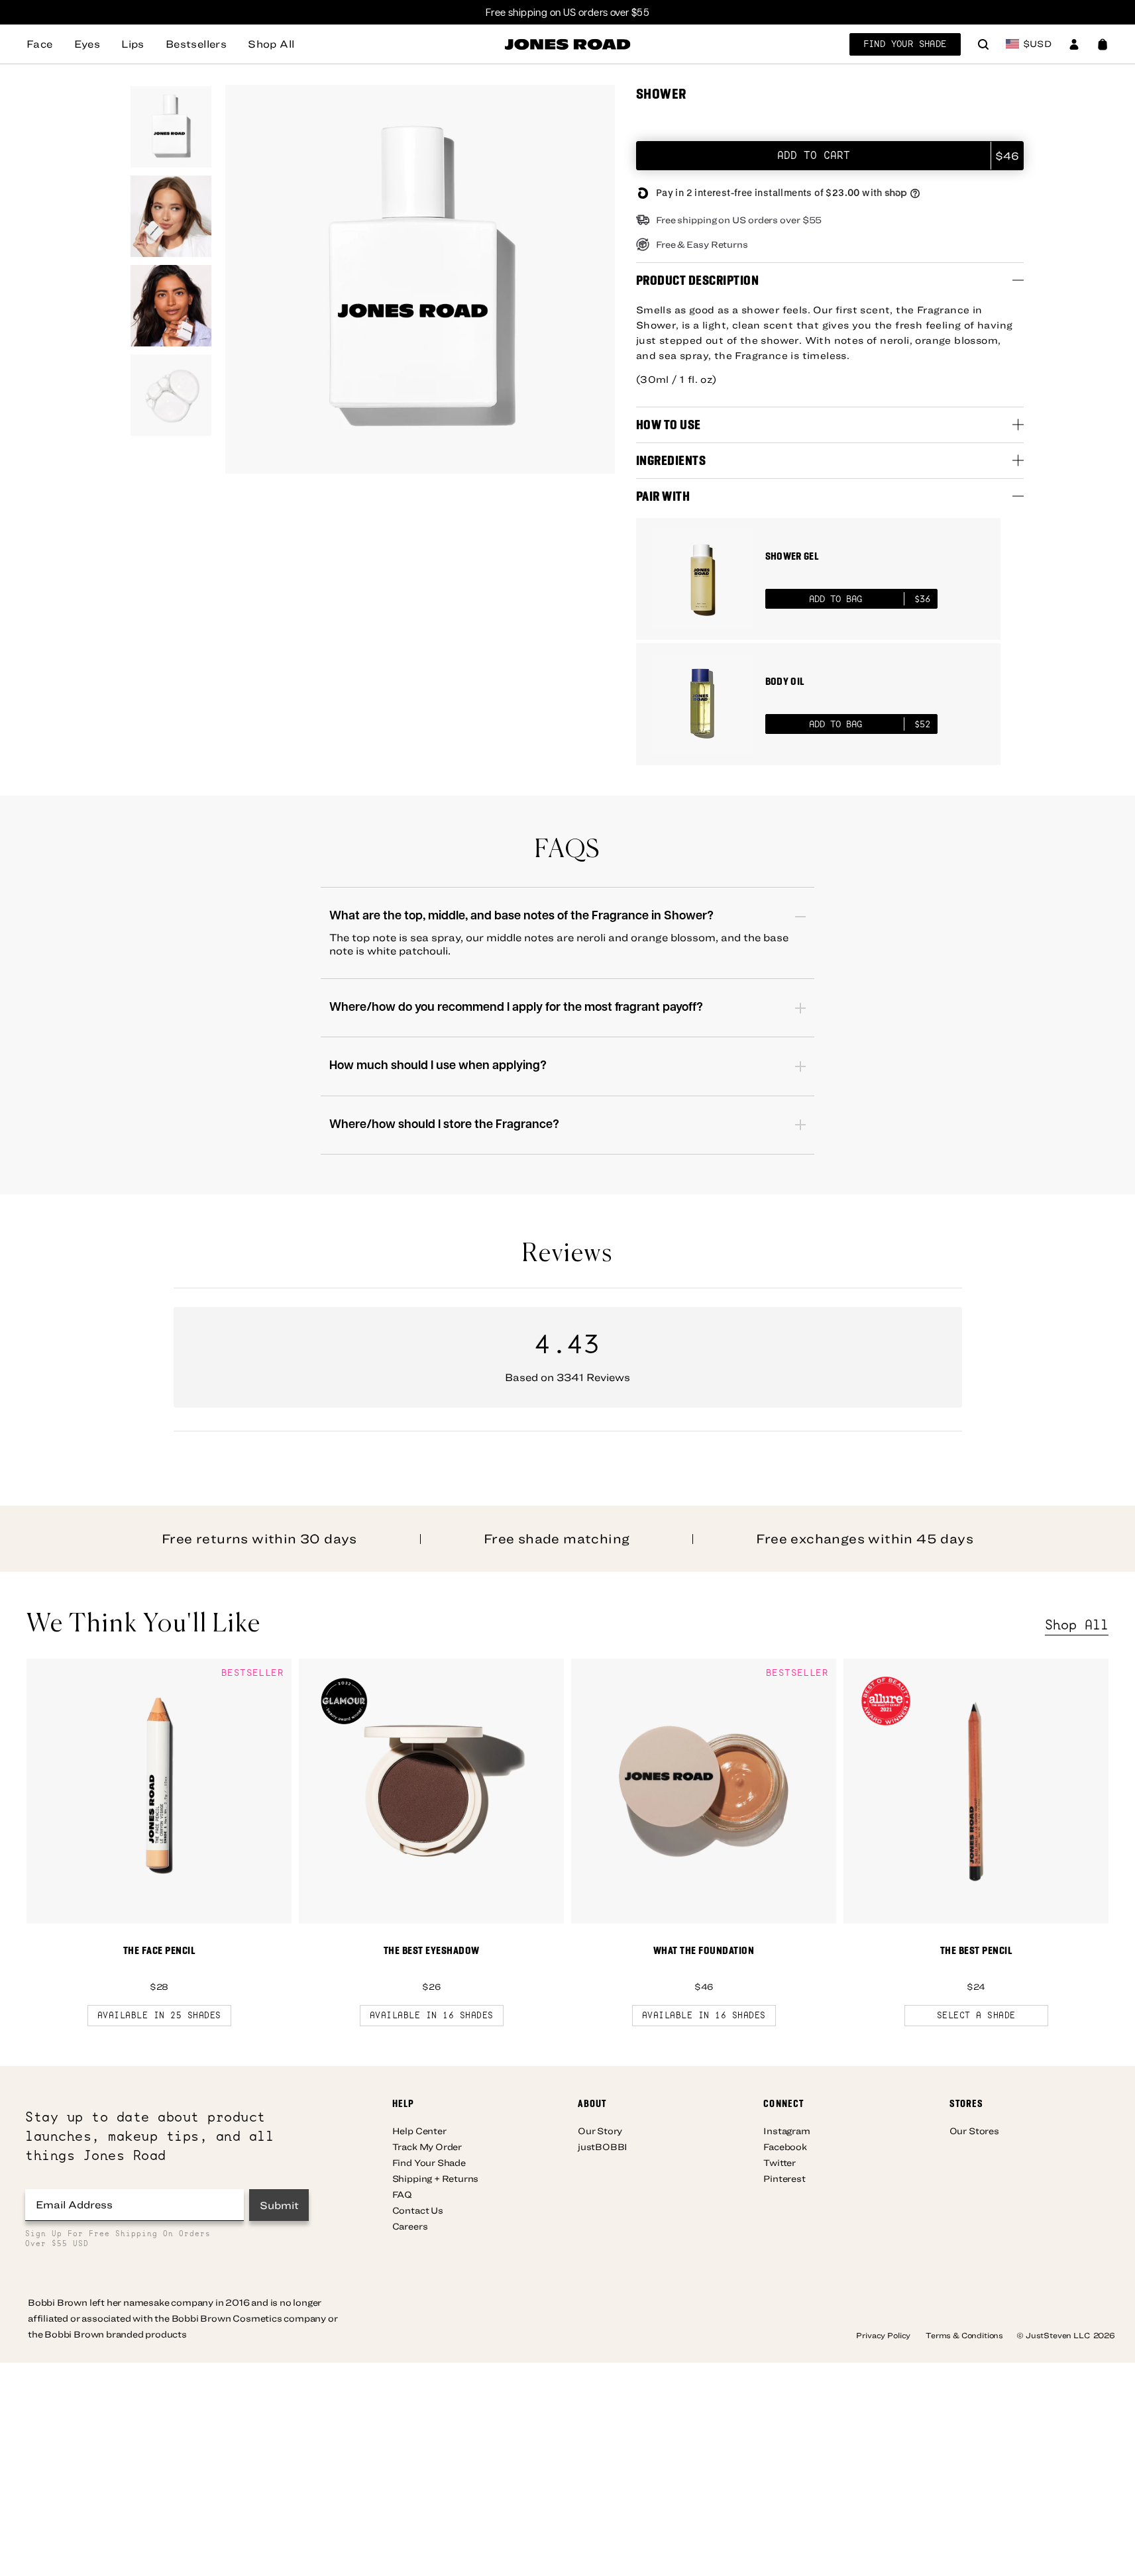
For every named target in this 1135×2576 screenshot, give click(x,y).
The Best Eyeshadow (432, 1950)
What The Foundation (704, 1950)
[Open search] (983, 46)
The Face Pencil (159, 1950)
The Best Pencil (976, 1950)
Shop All (1077, 1625)
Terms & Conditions (964, 2335)
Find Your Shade (905, 44)
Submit (279, 2205)
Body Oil (784, 681)
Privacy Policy (884, 2335)
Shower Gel (792, 556)
